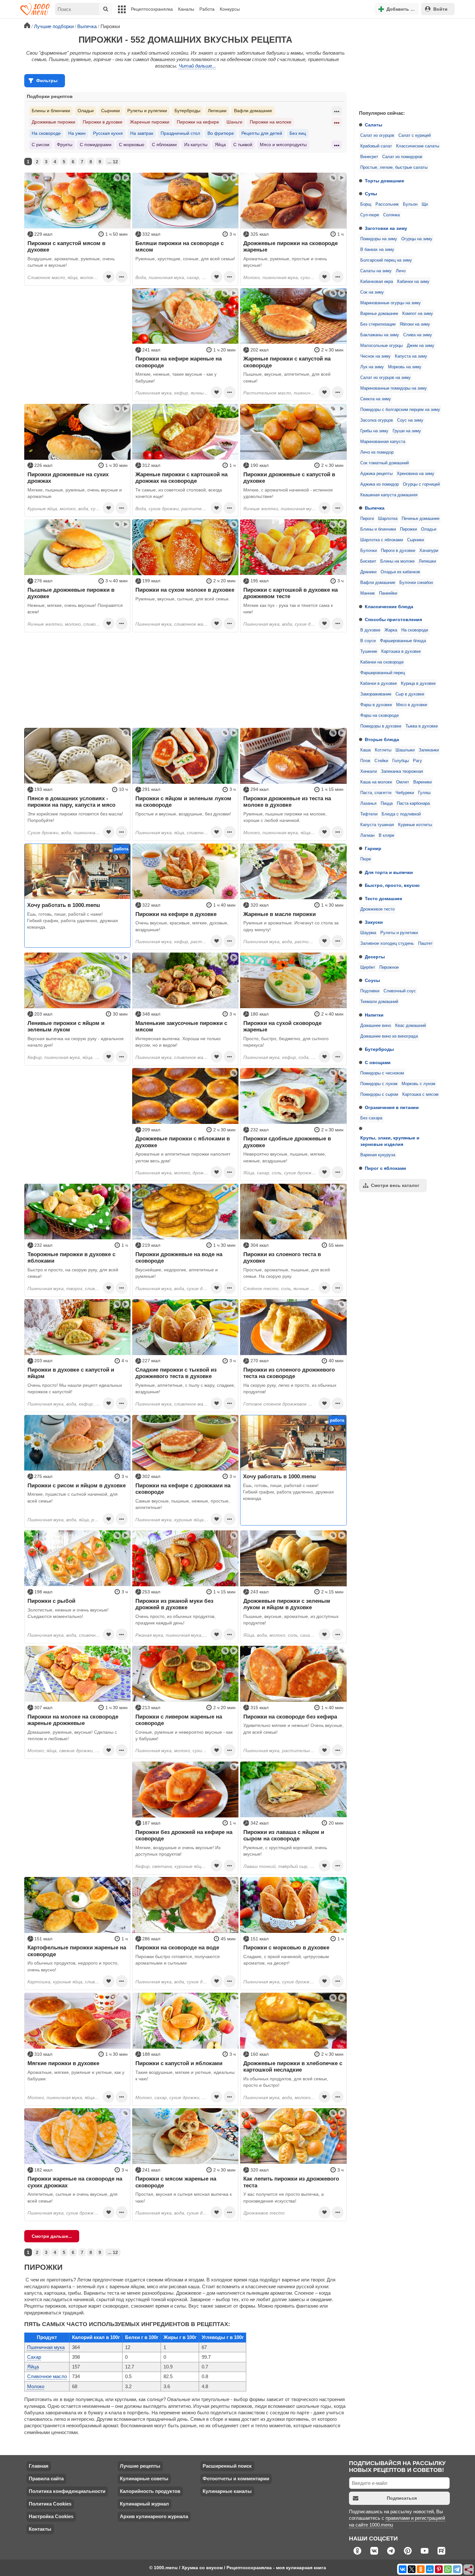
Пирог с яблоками (385, 1168)
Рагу (417, 761)
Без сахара (371, 1118)
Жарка (391, 630)
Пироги (367, 519)
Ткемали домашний (379, 1002)
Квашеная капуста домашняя (389, 495)
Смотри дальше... (52, 2236)
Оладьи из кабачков (400, 572)
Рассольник (387, 204)
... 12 (113, 162)
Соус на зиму (410, 420)
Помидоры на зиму (379, 239)
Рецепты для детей (262, 133)
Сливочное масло (47, 2376)
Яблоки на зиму (415, 324)
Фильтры (47, 81)
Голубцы (401, 761)
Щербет (368, 967)
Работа (207, 9)
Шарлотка (388, 519)
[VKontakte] (403, 2569)
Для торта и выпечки (389, 872)
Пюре (366, 859)
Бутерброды (379, 1049)
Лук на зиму (372, 367)
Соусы (372, 980)
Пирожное (389, 967)
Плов (365, 761)
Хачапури (429, 551)
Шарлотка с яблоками (382, 540)
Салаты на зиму (376, 271)
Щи (425, 204)
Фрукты (65, 145)
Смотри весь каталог (395, 1185)
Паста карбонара (413, 803)
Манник (368, 593)
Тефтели (369, 814)
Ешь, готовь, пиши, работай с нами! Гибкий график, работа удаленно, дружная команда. (73, 921)
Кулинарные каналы (227, 2491)
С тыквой (243, 145)
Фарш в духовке (376, 705)
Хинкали (369, 771)
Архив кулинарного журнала (154, 2516)
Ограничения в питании (392, 1107)
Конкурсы (230, 9)
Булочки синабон (416, 583)
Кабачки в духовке (379, 684)
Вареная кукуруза (378, 1155)
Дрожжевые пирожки (53, 122)
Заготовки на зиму (386, 228)
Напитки (374, 1015)
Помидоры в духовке (381, 726)
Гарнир (373, 848)
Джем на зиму (421, 346)
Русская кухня (108, 133)
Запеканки (429, 750)
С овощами (378, 1062)
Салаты (374, 125)
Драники (368, 572)
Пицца (387, 803)
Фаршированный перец (383, 673)
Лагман (367, 835)
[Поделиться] (469, 2570)
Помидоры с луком (379, 1084)
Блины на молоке (397, 561)
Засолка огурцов (377, 420)
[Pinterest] (439, 2569)
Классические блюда (389, 607)
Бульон (410, 204)
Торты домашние (385, 181)
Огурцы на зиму (417, 239)
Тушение (369, 652)
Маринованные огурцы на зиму (391, 303)
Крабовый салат (376, 146)
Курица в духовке (418, 684)
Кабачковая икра (377, 282)
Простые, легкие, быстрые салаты (394, 167)
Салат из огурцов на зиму (385, 378)
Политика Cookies (50, 2504)
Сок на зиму (372, 292)
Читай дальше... (197, 66)
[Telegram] (457, 2569)
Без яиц (298, 133)
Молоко (36, 2386)
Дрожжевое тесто (377, 909)
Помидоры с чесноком (382, 1073)
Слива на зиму (418, 335)
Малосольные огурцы (381, 346)
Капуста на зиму (411, 356)
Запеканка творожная (402, 771)
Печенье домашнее (421, 519)
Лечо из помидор (377, 452)
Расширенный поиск (227, 2466)
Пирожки (408, 529)
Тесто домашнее (384, 899)
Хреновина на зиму (416, 474)
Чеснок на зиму (375, 356)
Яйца (220, 145)
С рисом (41, 145)
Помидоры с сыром (379, 1094)
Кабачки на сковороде (382, 662)
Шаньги (234, 122)
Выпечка (375, 508)
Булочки (369, 551)
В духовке (370, 630)
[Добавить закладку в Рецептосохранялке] (109, 277)
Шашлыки (405, 750)
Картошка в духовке (401, 652)
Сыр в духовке (410, 694)
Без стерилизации (378, 324)
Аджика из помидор (380, 484)
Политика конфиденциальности (67, 2491)
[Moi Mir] (430, 2569)
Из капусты (196, 145)
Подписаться (402, 2498)
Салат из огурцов (377, 135)
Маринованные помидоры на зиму (394, 388)
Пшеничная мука (46, 2347)
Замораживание (376, 694)
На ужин (77, 133)
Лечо (401, 271)
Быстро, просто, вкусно (392, 885)
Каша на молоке (376, 782)
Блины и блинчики (378, 529)
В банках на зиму (377, 250)
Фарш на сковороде (380, 716)
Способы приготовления (393, 620)
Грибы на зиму (374, 431)
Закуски (374, 922)
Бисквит (368, 561)
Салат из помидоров (402, 157)
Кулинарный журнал (144, 2504)
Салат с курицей (415, 135)
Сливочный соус (400, 991)
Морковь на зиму (405, 367)
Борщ (366, 204)
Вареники (422, 782)
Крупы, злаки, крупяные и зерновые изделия (390, 1141)
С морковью (132, 145)
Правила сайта (46, 2479)
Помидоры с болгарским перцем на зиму (400, 410)
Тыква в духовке (422, 726)
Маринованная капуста (383, 442)
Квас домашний (411, 1026)
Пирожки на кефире (198, 122)
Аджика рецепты (376, 474)
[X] (412, 2569)
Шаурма (368, 933)
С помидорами (96, 145)
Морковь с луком (418, 1084)
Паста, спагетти (376, 793)
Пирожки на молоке (271, 122)
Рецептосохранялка (152, 9)
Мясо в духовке (412, 705)
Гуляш (424, 793)
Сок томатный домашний (385, 463)
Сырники (416, 540)
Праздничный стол (180, 133)
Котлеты (383, 750)
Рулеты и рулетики (399, 933)
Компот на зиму (418, 314)
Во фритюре (221, 133)
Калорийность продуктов (150, 2491)
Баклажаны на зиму (380, 335)
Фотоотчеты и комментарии (236, 2479)
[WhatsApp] (448, 2569)
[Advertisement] (402, 63)
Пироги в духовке (398, 551)
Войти (440, 9)
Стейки (381, 761)
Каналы (186, 9)
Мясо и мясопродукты (283, 145)
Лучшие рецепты (140, 2466)
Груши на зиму (407, 431)
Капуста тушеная (377, 825)
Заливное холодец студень (387, 943)
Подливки (370, 991)
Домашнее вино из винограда (389, 1036)
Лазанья (368, 803)
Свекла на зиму (376, 399)
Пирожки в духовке (103, 122)
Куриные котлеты (415, 825)
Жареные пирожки (150, 122)
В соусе (368, 641)
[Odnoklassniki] (421, 2569)
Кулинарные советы (144, 2479)
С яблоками (164, 145)
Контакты (40, 2529)
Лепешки (427, 561)
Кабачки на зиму (413, 282)
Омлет (403, 782)
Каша (365, 750)
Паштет (425, 943)
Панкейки (388, 593)
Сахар (34, 2357)
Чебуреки (405, 793)
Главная (39, 2466)
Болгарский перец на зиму (386, 260)
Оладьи (429, 529)
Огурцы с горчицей (421, 484)
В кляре (386, 835)
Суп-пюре (370, 215)
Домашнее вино (376, 1026)
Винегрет (369, 157)
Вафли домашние (378, 583)
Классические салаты (418, 146)
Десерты (375, 957)
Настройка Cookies (51, 2516)
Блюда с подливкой (401, 814)
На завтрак (142, 133)
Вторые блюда (382, 739)
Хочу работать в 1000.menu (63, 905)
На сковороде (415, 630)
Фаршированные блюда (403, 641)
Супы (371, 194)
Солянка (391, 215)
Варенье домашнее (379, 314)
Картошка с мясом (420, 1094)
